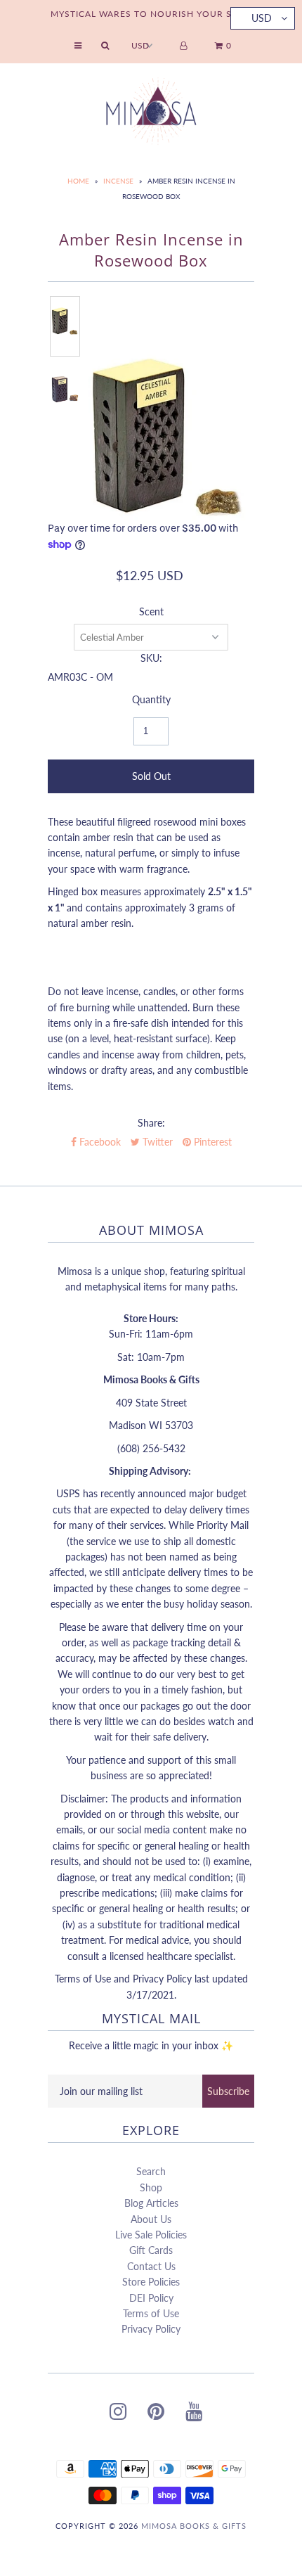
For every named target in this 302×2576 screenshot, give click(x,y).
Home (78, 181)
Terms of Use (151, 2313)
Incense (118, 181)
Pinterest (211, 1142)
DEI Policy (151, 2298)
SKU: (151, 658)
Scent (151, 611)
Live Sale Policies (151, 2235)
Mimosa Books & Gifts (194, 2526)
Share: (151, 1123)
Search (151, 2171)
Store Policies (151, 2282)
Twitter (156, 1142)
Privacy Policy (151, 2329)
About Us (151, 2219)
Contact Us (151, 2266)
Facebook (99, 1142)
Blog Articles (151, 2203)
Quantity (151, 699)
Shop (151, 2187)
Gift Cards (151, 2250)
